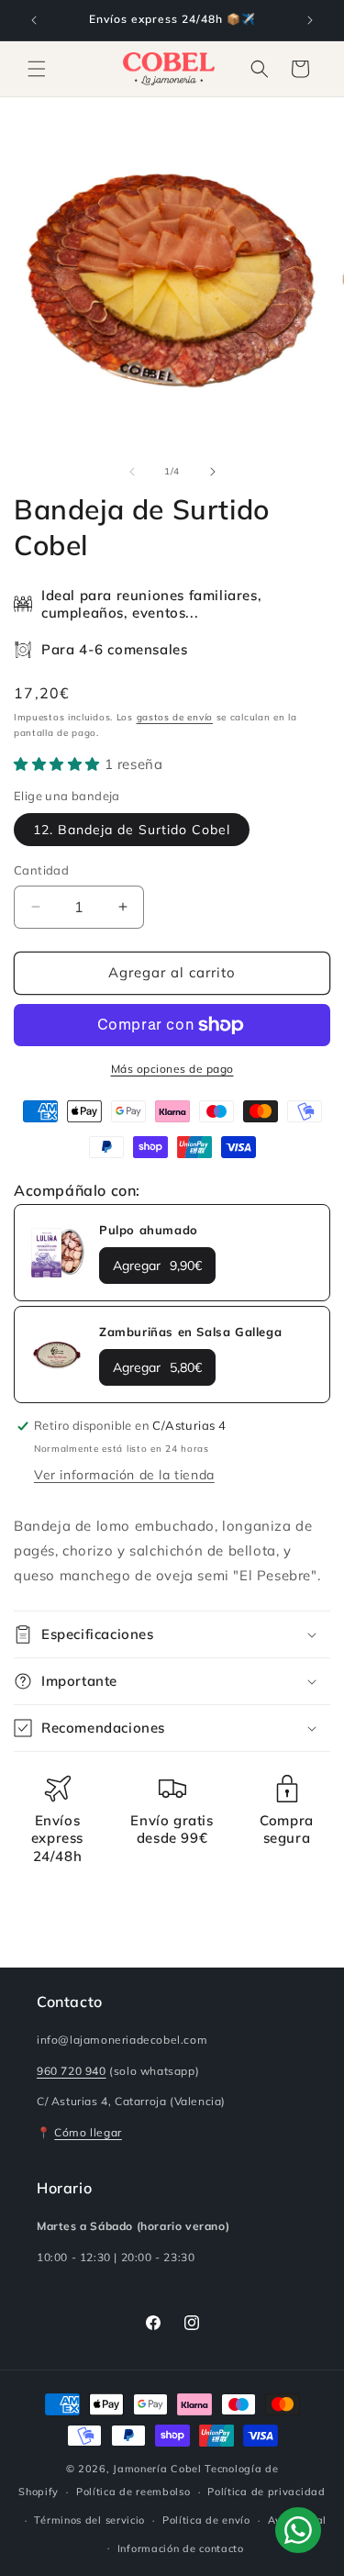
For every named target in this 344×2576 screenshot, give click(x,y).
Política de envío (206, 2520)
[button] (37, 69)
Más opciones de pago (172, 1069)
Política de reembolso (133, 2492)
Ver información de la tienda (124, 1475)
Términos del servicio (89, 2520)
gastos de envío (175, 717)
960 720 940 (72, 2071)
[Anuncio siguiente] (310, 20)
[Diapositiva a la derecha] (213, 472)
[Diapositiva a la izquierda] (132, 472)
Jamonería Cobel (157, 2469)
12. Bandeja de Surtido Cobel (132, 830)
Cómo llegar (88, 2132)
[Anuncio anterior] (34, 20)
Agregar (157, 1266)
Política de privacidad (266, 2492)
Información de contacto (181, 2548)
